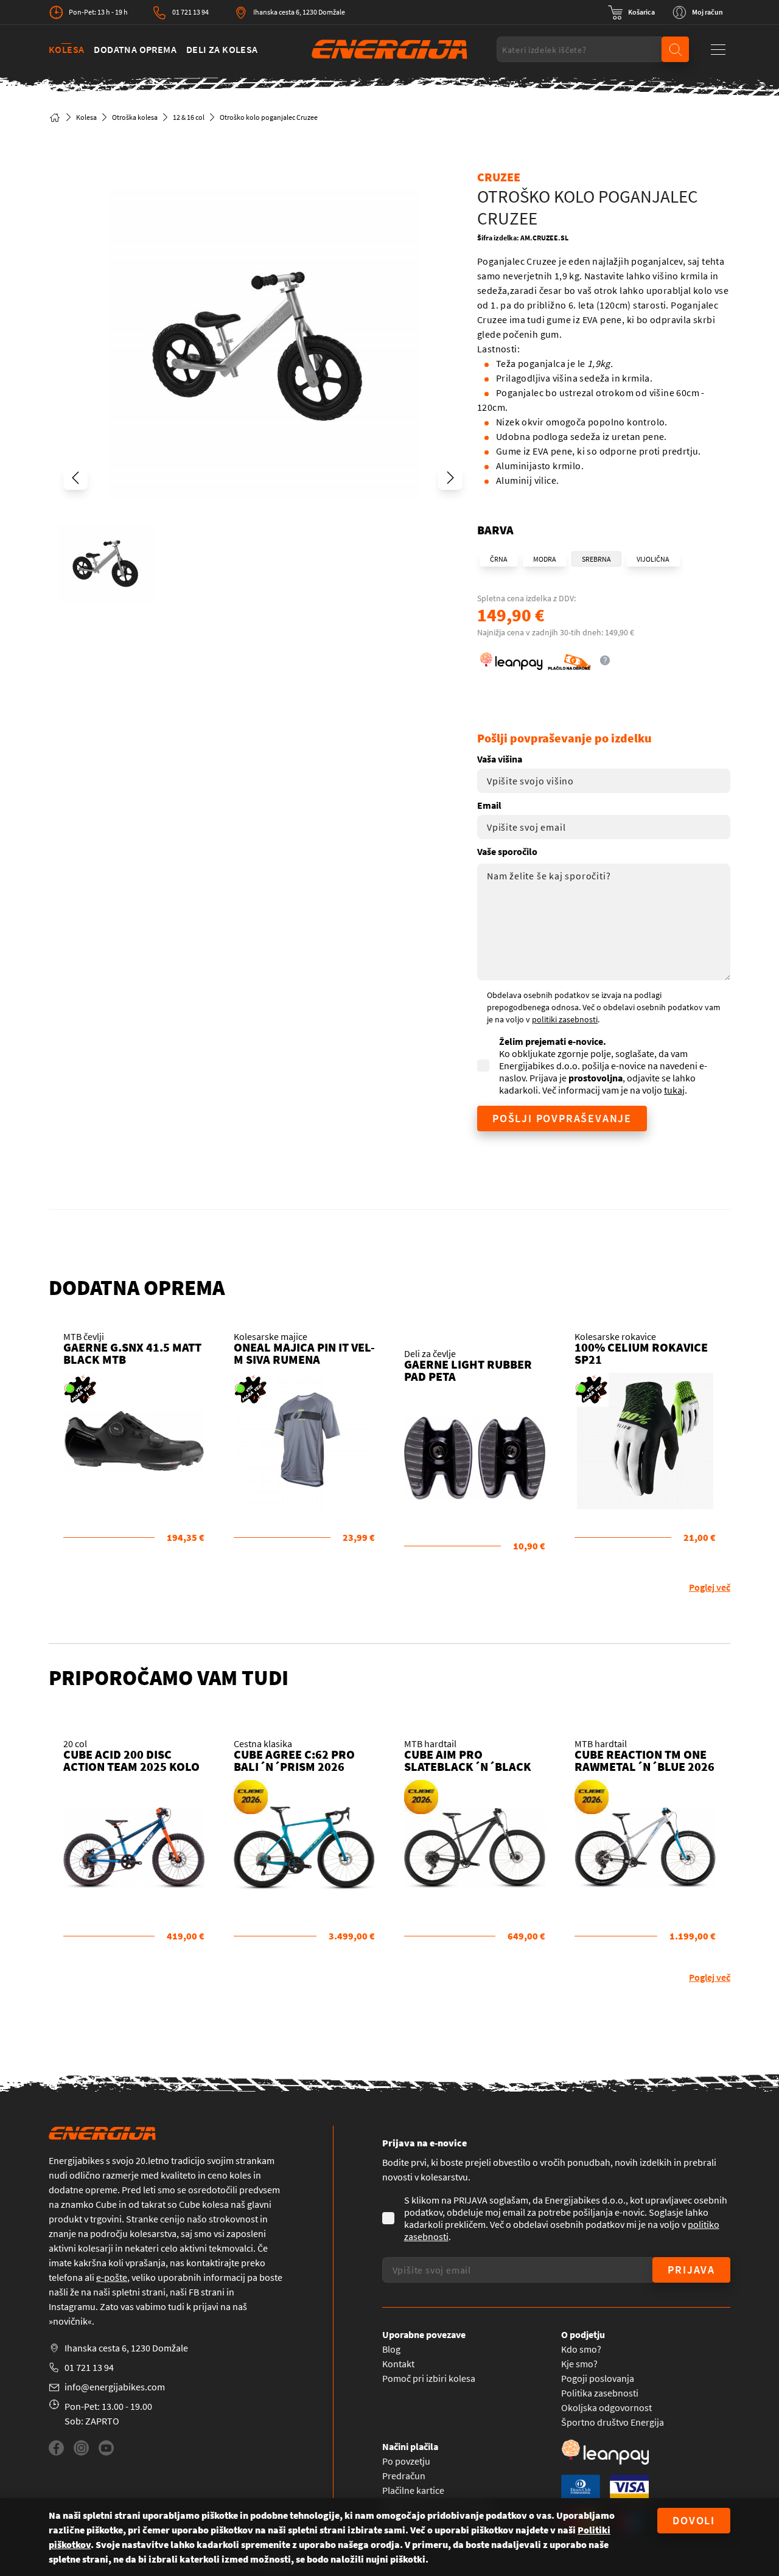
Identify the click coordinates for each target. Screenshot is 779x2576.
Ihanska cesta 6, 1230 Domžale (299, 12)
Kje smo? (579, 2364)
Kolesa (66, 49)
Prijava (691, 2270)
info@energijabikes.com (115, 2387)
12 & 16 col (189, 117)
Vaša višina (500, 759)
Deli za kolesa (222, 49)
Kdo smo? (581, 2349)
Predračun (404, 2476)
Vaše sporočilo (507, 851)
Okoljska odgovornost (606, 2407)
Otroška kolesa (135, 117)
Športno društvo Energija (613, 2422)
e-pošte (112, 2277)
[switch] (631, 12)
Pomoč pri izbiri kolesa (429, 2378)
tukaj (674, 1090)
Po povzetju (406, 2461)
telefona (66, 2277)
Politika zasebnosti (600, 2393)
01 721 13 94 (190, 12)
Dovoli (694, 2520)
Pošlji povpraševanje (562, 1118)
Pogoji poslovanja (598, 2378)
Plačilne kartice (413, 2490)
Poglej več (710, 1587)
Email (489, 805)
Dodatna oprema (135, 49)
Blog (391, 2349)
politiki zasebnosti (565, 1019)
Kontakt (398, 2364)
